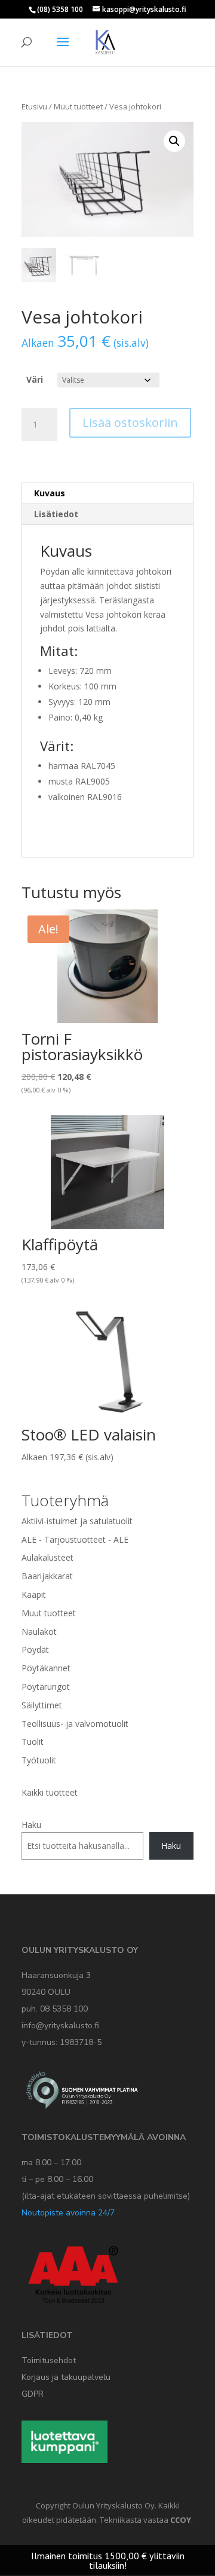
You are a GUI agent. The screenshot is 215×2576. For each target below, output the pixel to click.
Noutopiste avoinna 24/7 (68, 2213)
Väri (35, 379)
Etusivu (34, 106)
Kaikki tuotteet (50, 1792)
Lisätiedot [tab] (56, 514)
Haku (31, 1825)
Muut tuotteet (78, 106)
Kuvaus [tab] (50, 493)
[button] (174, 141)
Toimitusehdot (49, 2360)
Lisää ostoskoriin (130, 422)
